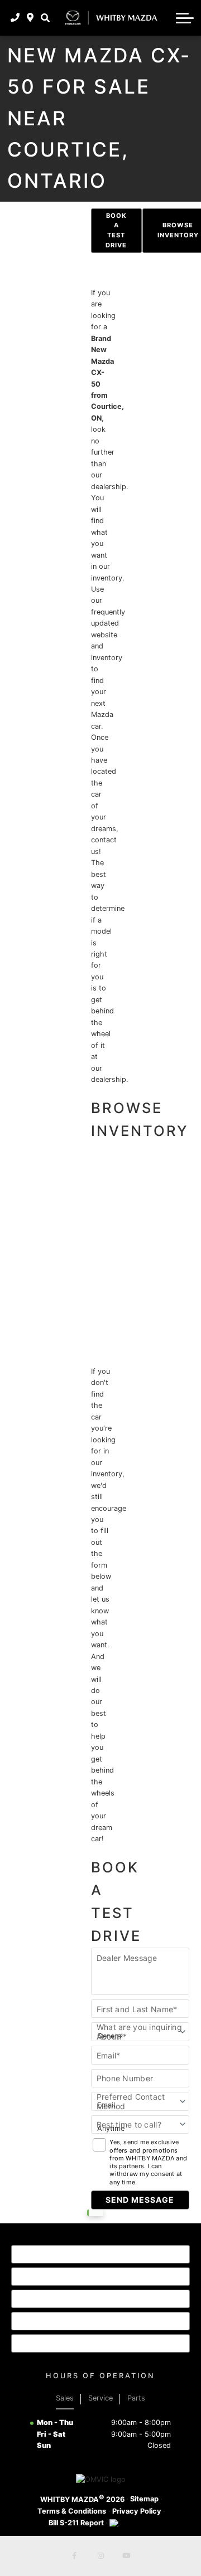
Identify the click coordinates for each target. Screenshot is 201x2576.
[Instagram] (100, 2556)
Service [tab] (100, 2398)
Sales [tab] (65, 2398)
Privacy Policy (137, 2511)
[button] (45, 18)
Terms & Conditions (72, 2511)
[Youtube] (126, 2556)
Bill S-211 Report (76, 2523)
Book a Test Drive (116, 231)
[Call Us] (15, 18)
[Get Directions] (30, 18)
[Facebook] (75, 2556)
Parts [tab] (136, 2398)
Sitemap (144, 2499)
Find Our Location (68, 2320)
